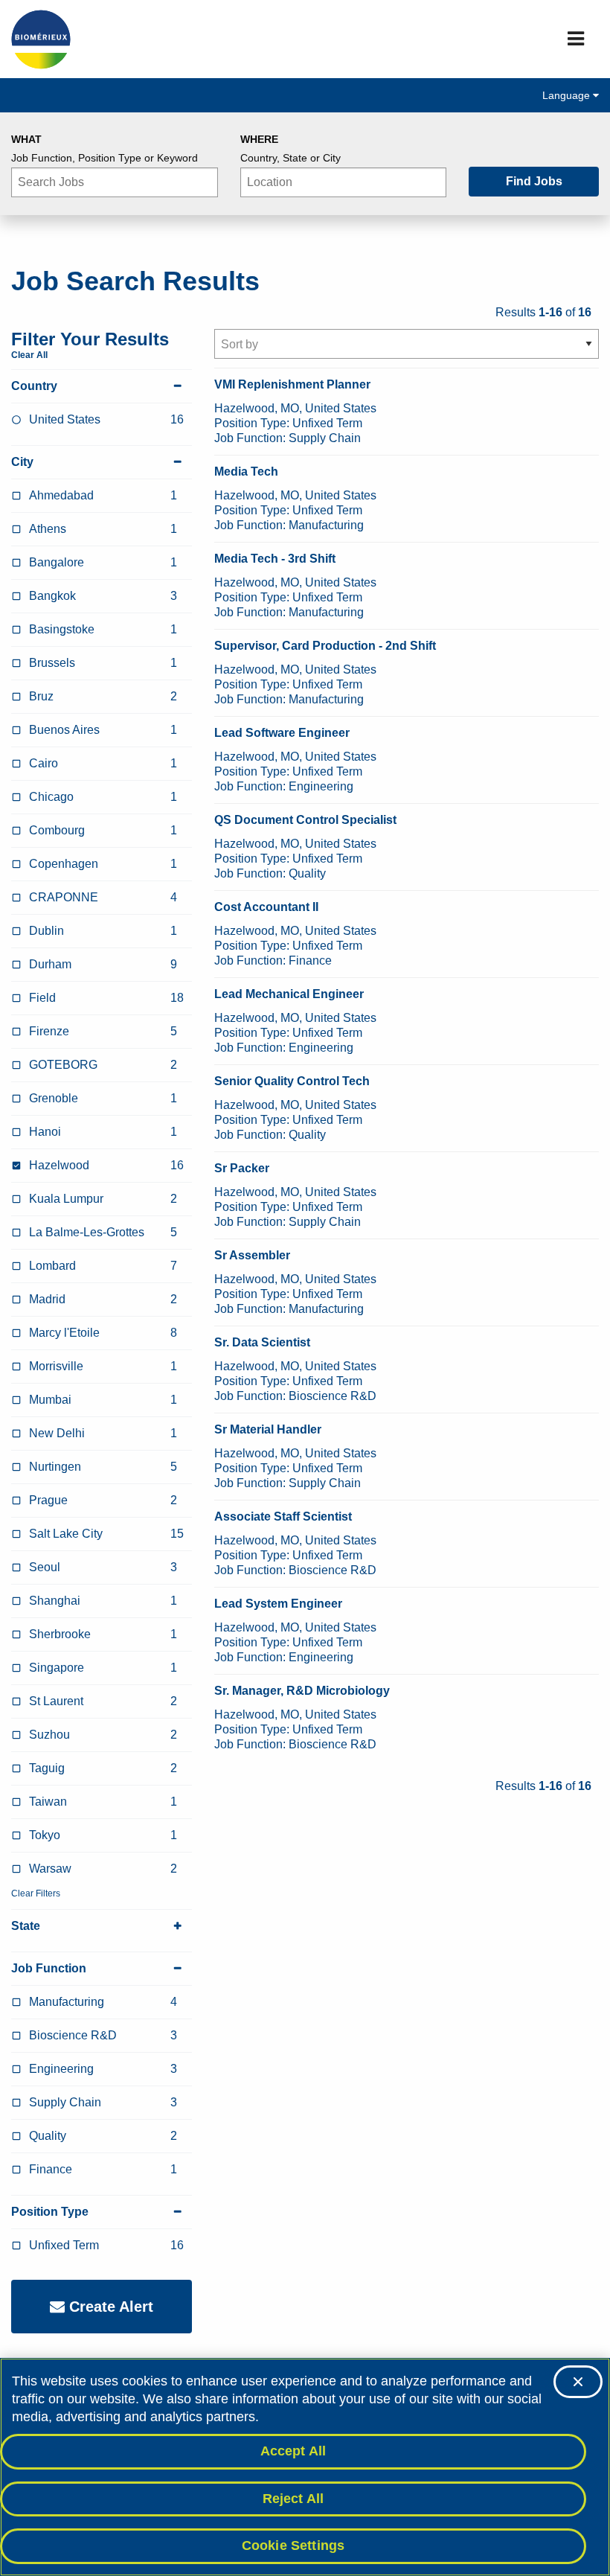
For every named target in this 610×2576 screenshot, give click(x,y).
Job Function (49, 1968)
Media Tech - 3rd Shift (275, 559)
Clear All (29, 355)
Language (568, 95)
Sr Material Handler (268, 1429)
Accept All (293, 2451)
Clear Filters (36, 1893)
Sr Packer (242, 1168)
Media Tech (246, 472)
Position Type (50, 2212)
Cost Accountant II (266, 907)
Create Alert (109, 2307)
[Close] (578, 2382)
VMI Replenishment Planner (292, 384)
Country (34, 386)
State (26, 1926)
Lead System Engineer (278, 1604)
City (22, 462)
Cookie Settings (293, 2545)
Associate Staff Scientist (283, 1516)
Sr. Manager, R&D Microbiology (302, 1691)
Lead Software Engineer (282, 733)
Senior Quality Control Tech (292, 1081)
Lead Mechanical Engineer (289, 994)
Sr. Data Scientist (262, 1342)
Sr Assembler (252, 1255)
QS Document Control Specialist (305, 820)
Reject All (293, 2499)
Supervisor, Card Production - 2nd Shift (325, 646)
